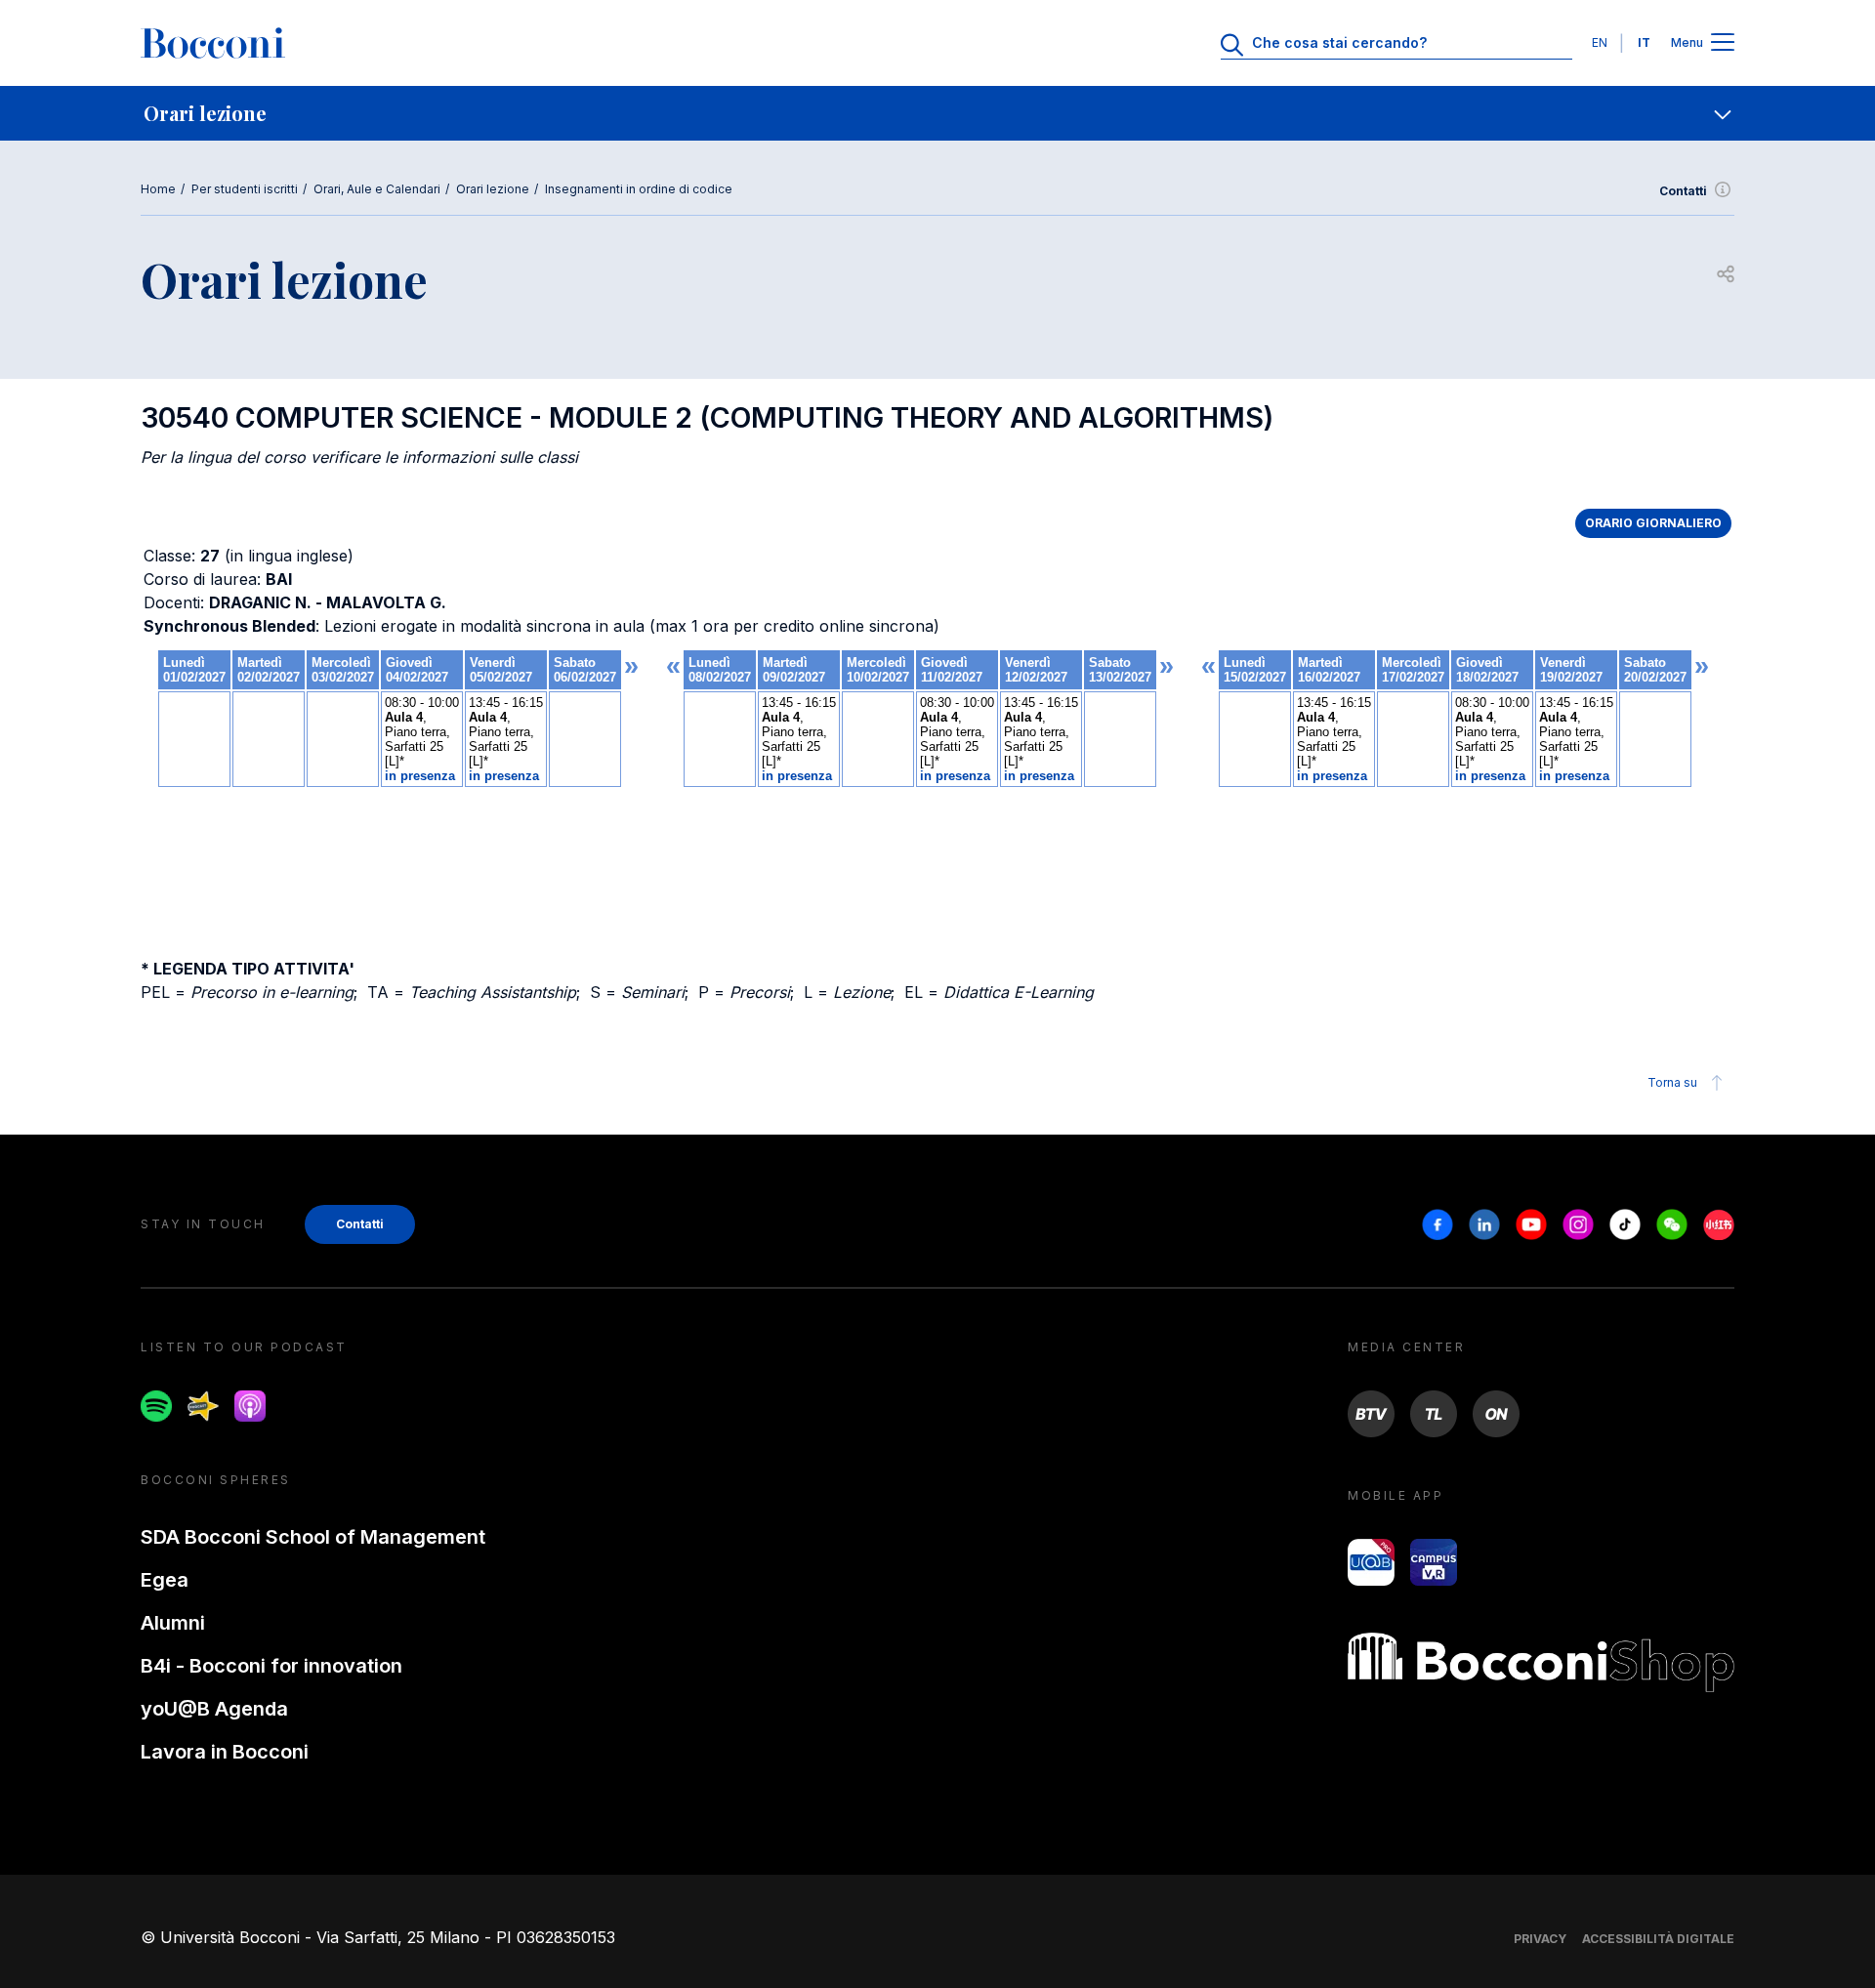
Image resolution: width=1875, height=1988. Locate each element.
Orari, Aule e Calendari (377, 189)
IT (1644, 42)
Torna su (1672, 1082)
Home (158, 189)
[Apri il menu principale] (1723, 43)
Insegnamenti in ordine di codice (639, 189)
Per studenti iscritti (245, 189)
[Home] (213, 43)
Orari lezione (493, 189)
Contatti (1683, 191)
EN (1600, 42)
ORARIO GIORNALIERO (1653, 523)
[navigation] (937, 113)
